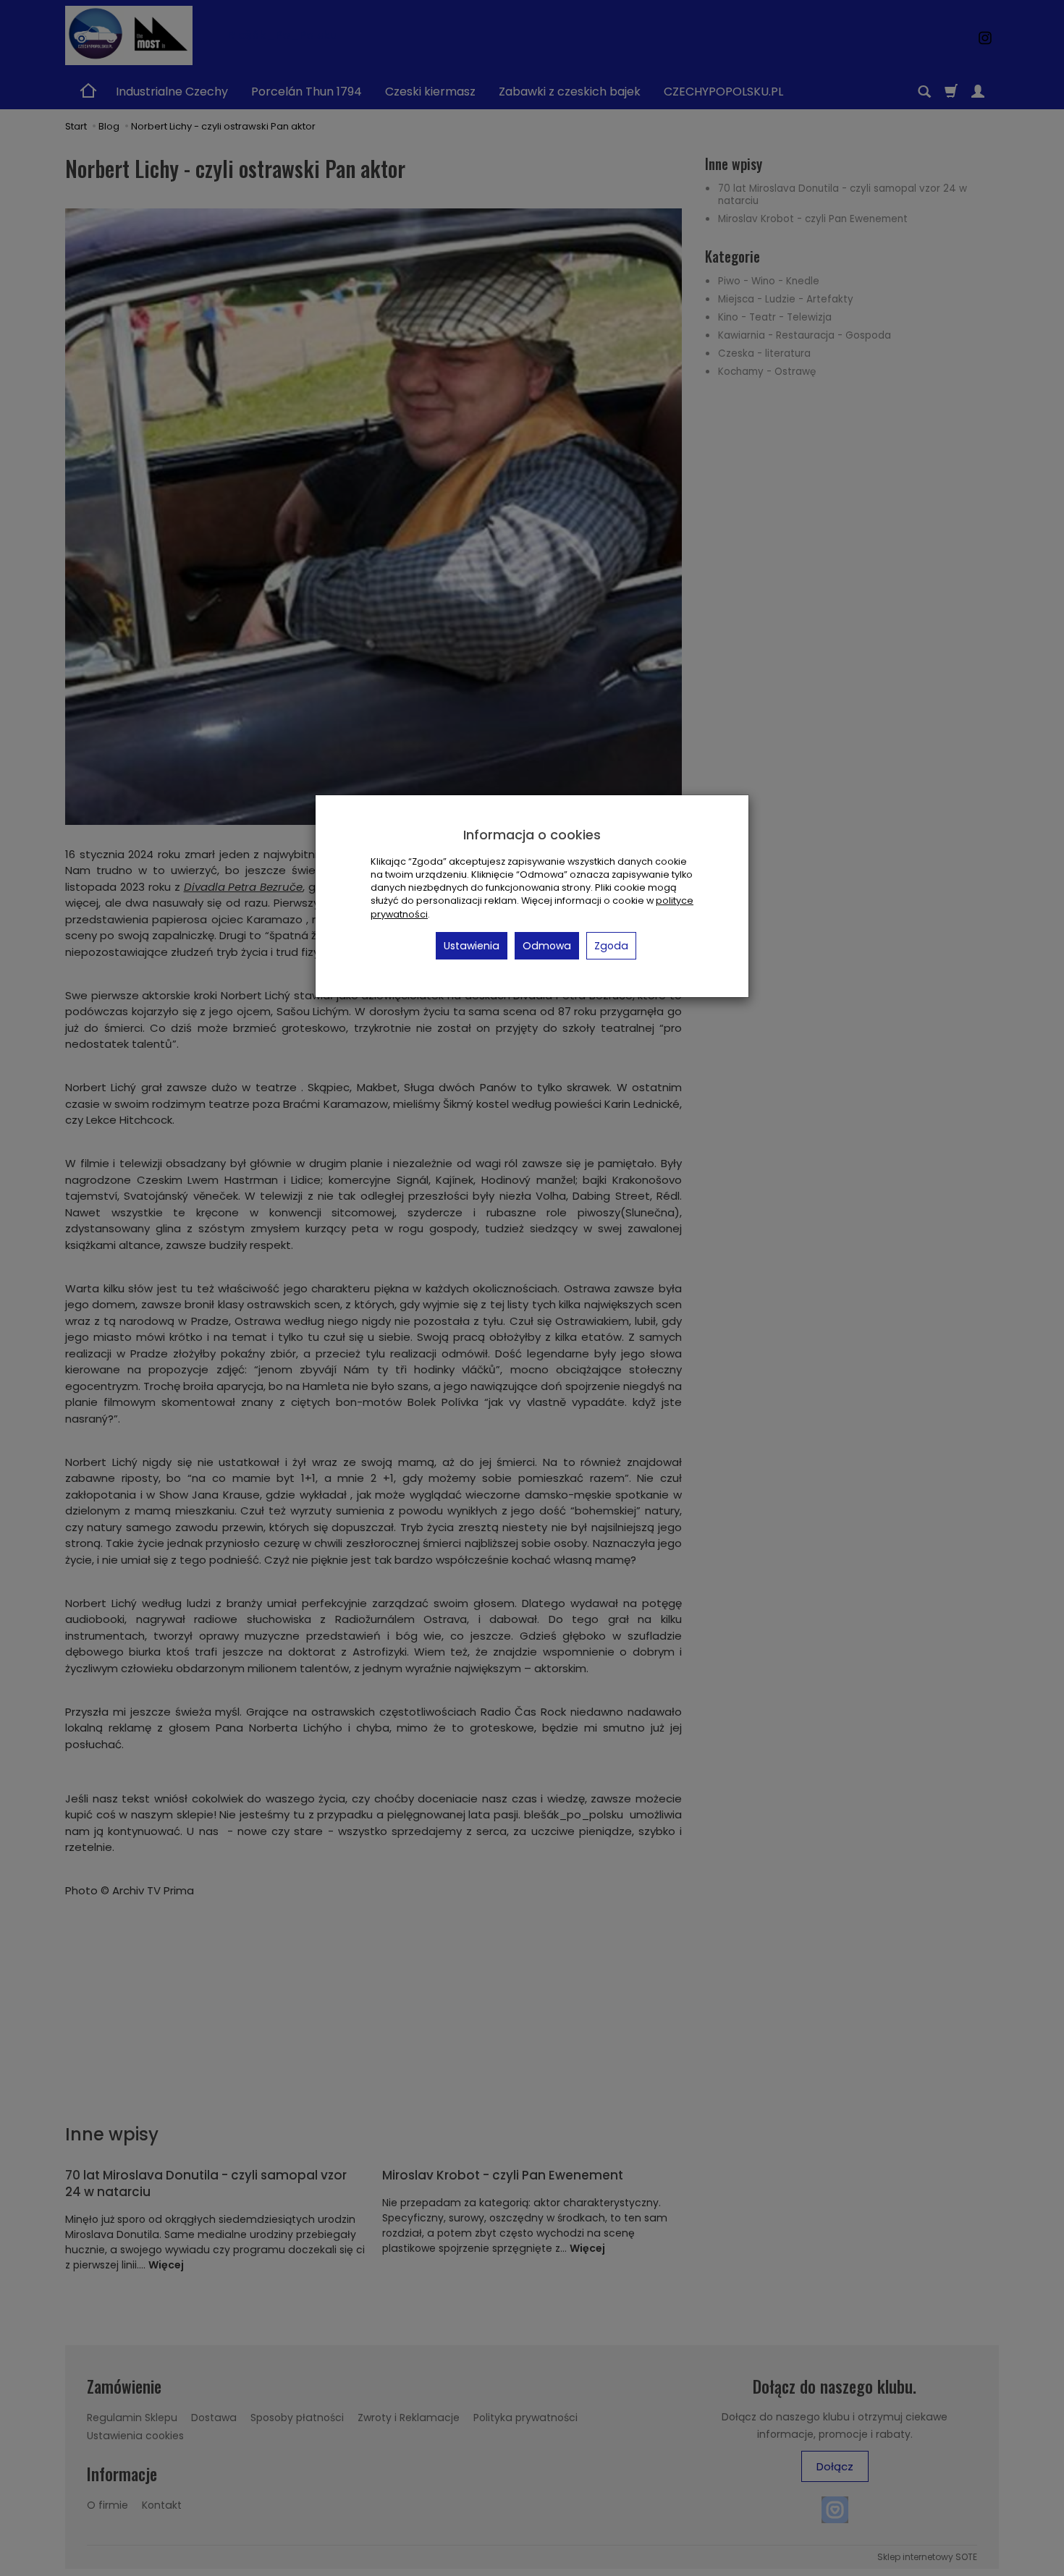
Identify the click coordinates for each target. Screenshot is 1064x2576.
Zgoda (611, 946)
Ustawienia (472, 946)
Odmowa (547, 946)
